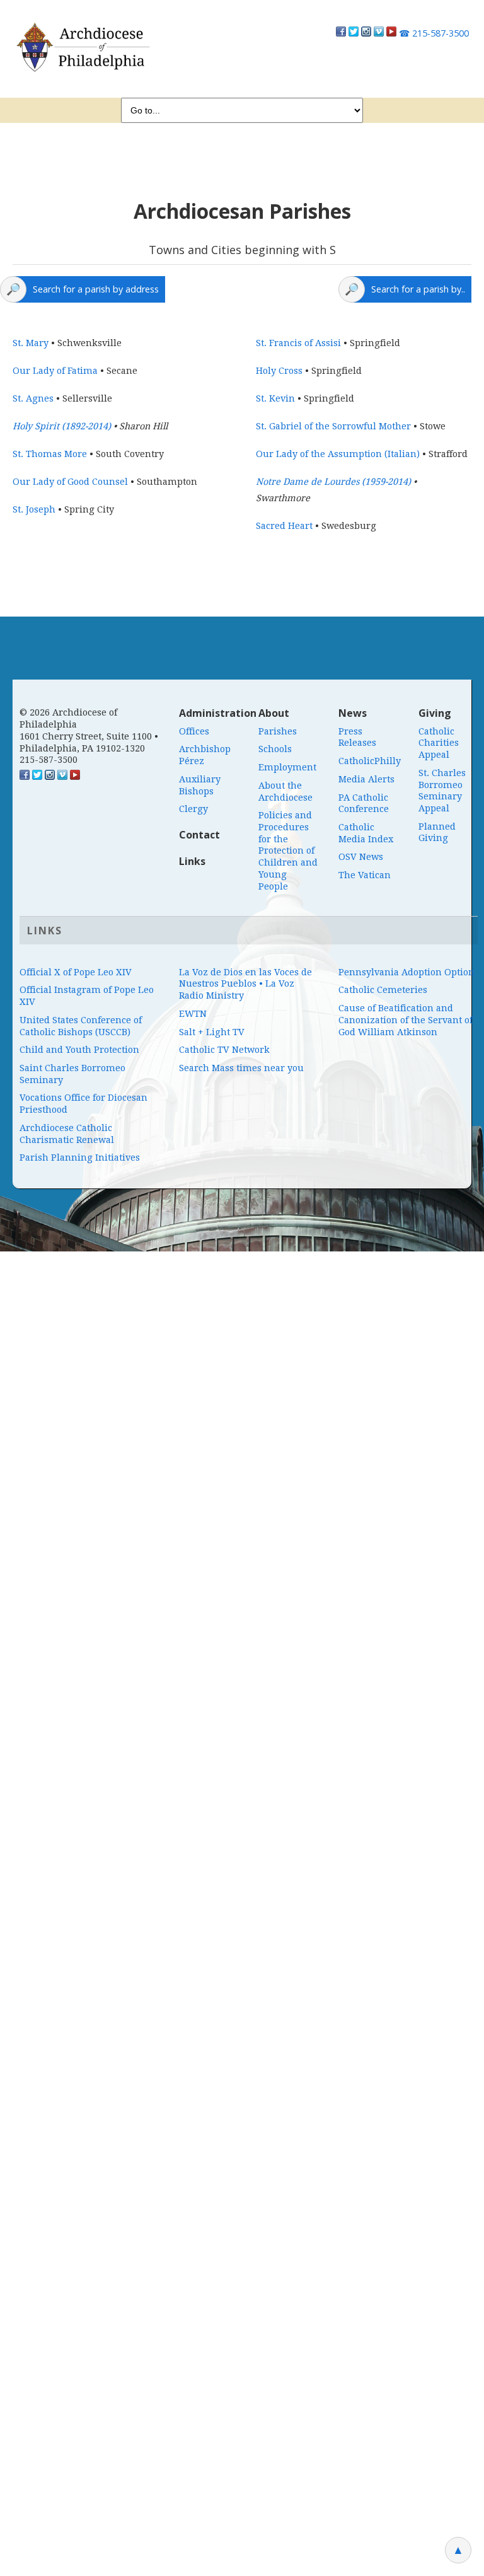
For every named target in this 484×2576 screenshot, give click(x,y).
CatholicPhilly (370, 761)
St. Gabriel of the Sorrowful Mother (333, 426)
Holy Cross (279, 371)
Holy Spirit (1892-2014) (62, 426)
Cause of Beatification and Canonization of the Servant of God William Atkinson (406, 1020)
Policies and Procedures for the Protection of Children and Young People (288, 850)
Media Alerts (366, 779)
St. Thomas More (50, 454)
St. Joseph (34, 509)
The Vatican (365, 875)
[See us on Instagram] (50, 777)
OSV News (361, 857)
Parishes (278, 731)
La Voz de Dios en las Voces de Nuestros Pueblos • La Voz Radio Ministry (245, 984)
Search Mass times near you (241, 1068)
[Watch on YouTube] (391, 33)
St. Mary (31, 343)
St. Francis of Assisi (298, 343)
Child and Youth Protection (79, 1050)
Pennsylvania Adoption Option (406, 972)
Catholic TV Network (224, 1050)
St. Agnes (33, 398)
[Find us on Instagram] (366, 33)
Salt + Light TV (212, 1032)
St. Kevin (275, 398)
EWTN (193, 1014)
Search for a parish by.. (418, 289)
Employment (287, 767)
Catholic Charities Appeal (439, 743)
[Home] (82, 47)
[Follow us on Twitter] (354, 33)
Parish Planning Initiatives (80, 1157)
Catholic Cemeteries (383, 990)
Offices (194, 731)
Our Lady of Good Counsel (70, 482)
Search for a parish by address (96, 289)
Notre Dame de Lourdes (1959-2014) (333, 482)
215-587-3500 (434, 33)
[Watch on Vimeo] (379, 33)
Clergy (193, 809)
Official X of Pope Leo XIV (76, 972)
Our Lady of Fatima (55, 371)
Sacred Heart (284, 526)
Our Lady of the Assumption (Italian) (338, 454)
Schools (275, 749)
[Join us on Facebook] (341, 33)
